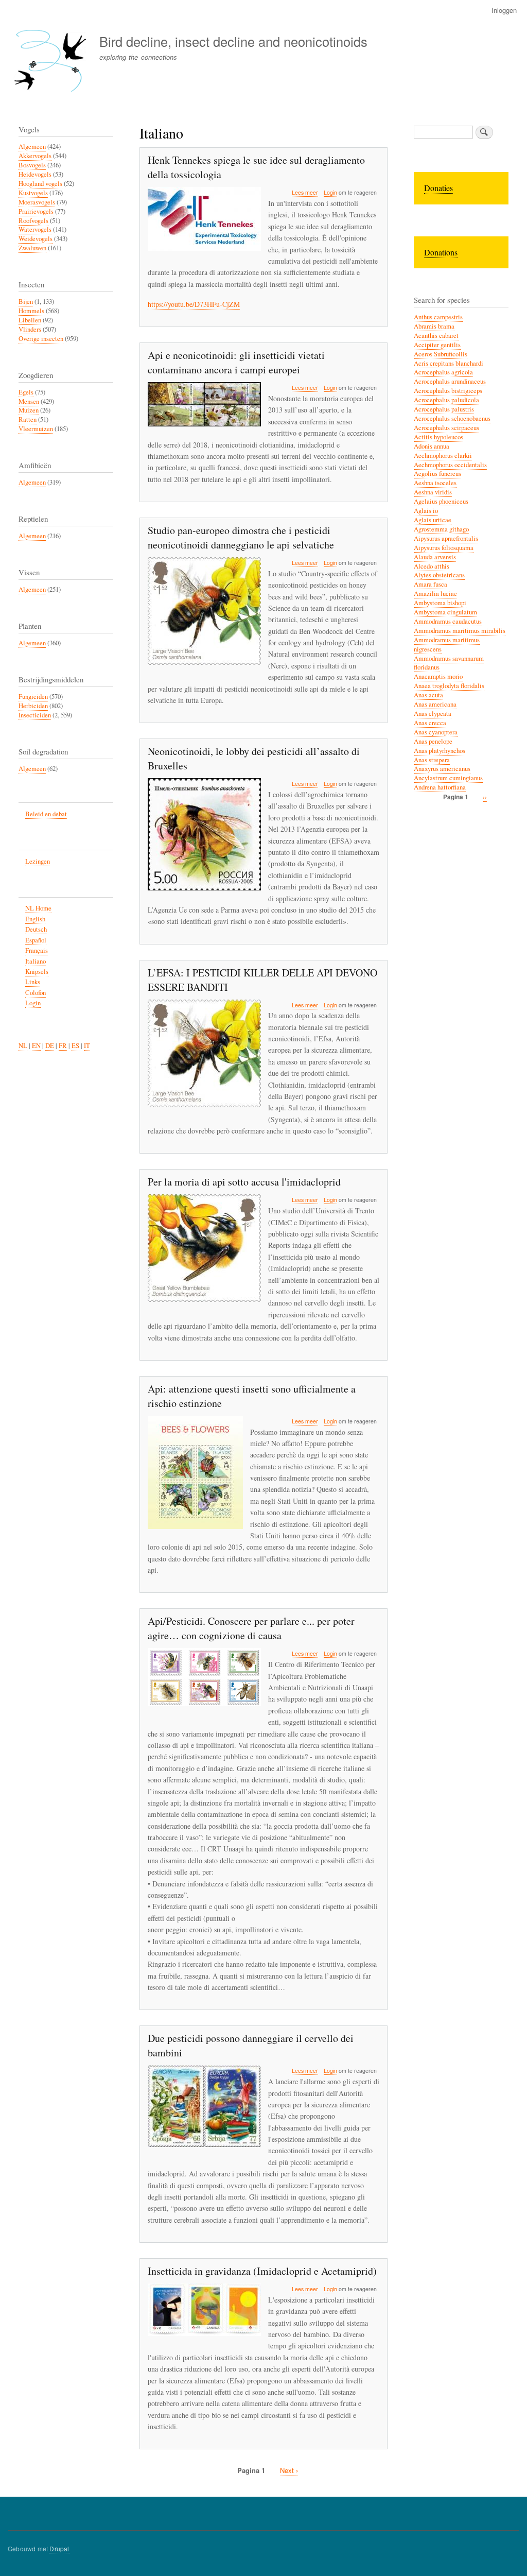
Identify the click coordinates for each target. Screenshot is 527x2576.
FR (63, 1046)
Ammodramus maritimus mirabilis (460, 631)
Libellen (30, 320)
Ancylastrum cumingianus (448, 778)
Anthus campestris (438, 317)
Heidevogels (35, 174)
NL (23, 1046)
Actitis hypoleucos (438, 437)
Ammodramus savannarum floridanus (449, 663)
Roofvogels (33, 221)
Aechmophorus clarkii (443, 456)
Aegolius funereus (437, 474)
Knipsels (37, 972)
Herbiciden (33, 706)
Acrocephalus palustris (444, 409)
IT (87, 1046)
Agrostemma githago (441, 529)
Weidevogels (36, 239)
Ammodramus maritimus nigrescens (447, 645)
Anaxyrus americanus (442, 769)
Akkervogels (35, 156)
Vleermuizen (36, 429)
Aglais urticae (433, 520)
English (35, 919)
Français (37, 950)
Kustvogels (33, 193)
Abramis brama (434, 326)
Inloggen (504, 10)
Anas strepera (432, 760)
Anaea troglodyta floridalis (449, 686)
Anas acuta (428, 695)
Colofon (36, 993)
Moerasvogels (37, 202)
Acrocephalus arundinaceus (450, 381)
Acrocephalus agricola (443, 372)
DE (50, 1046)
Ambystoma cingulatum (445, 612)
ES (75, 1046)
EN (36, 1046)
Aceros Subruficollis (441, 354)
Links (33, 982)
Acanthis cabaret (436, 336)
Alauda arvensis (435, 557)
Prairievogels (36, 211)
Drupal (59, 2548)
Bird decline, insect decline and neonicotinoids (233, 41)
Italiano (36, 961)
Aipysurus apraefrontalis (446, 538)
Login (330, 192)
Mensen (29, 401)
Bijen (26, 302)
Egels (26, 392)
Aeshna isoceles (435, 483)
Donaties (438, 188)
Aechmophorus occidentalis (450, 465)
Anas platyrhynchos (440, 751)
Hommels (31, 311)
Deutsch (36, 929)
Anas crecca (430, 723)
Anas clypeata (433, 714)
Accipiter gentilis (437, 345)
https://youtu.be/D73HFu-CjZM (194, 304)
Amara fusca (431, 584)
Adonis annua (432, 446)
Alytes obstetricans (439, 575)
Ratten (28, 419)
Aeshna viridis (433, 492)
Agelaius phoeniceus (441, 501)
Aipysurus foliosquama (444, 548)
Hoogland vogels (40, 184)
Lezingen (38, 861)
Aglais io (426, 511)
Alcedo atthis (432, 566)
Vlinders (30, 329)
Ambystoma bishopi (440, 603)
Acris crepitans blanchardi (449, 363)
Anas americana (435, 704)
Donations (441, 252)
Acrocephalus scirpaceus (446, 428)
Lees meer (305, 193)
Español (36, 940)
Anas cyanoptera (436, 732)
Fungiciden (33, 697)
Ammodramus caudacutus (448, 621)
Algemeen (32, 147)
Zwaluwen (32, 248)
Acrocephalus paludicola (446, 400)
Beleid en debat (46, 814)
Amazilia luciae (435, 594)
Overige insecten (41, 339)
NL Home (38, 908)
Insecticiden (35, 715)
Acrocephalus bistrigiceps (448, 391)
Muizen (29, 410)
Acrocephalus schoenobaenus (452, 418)
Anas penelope (433, 741)
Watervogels (35, 229)
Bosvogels (32, 165)
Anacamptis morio (438, 676)
